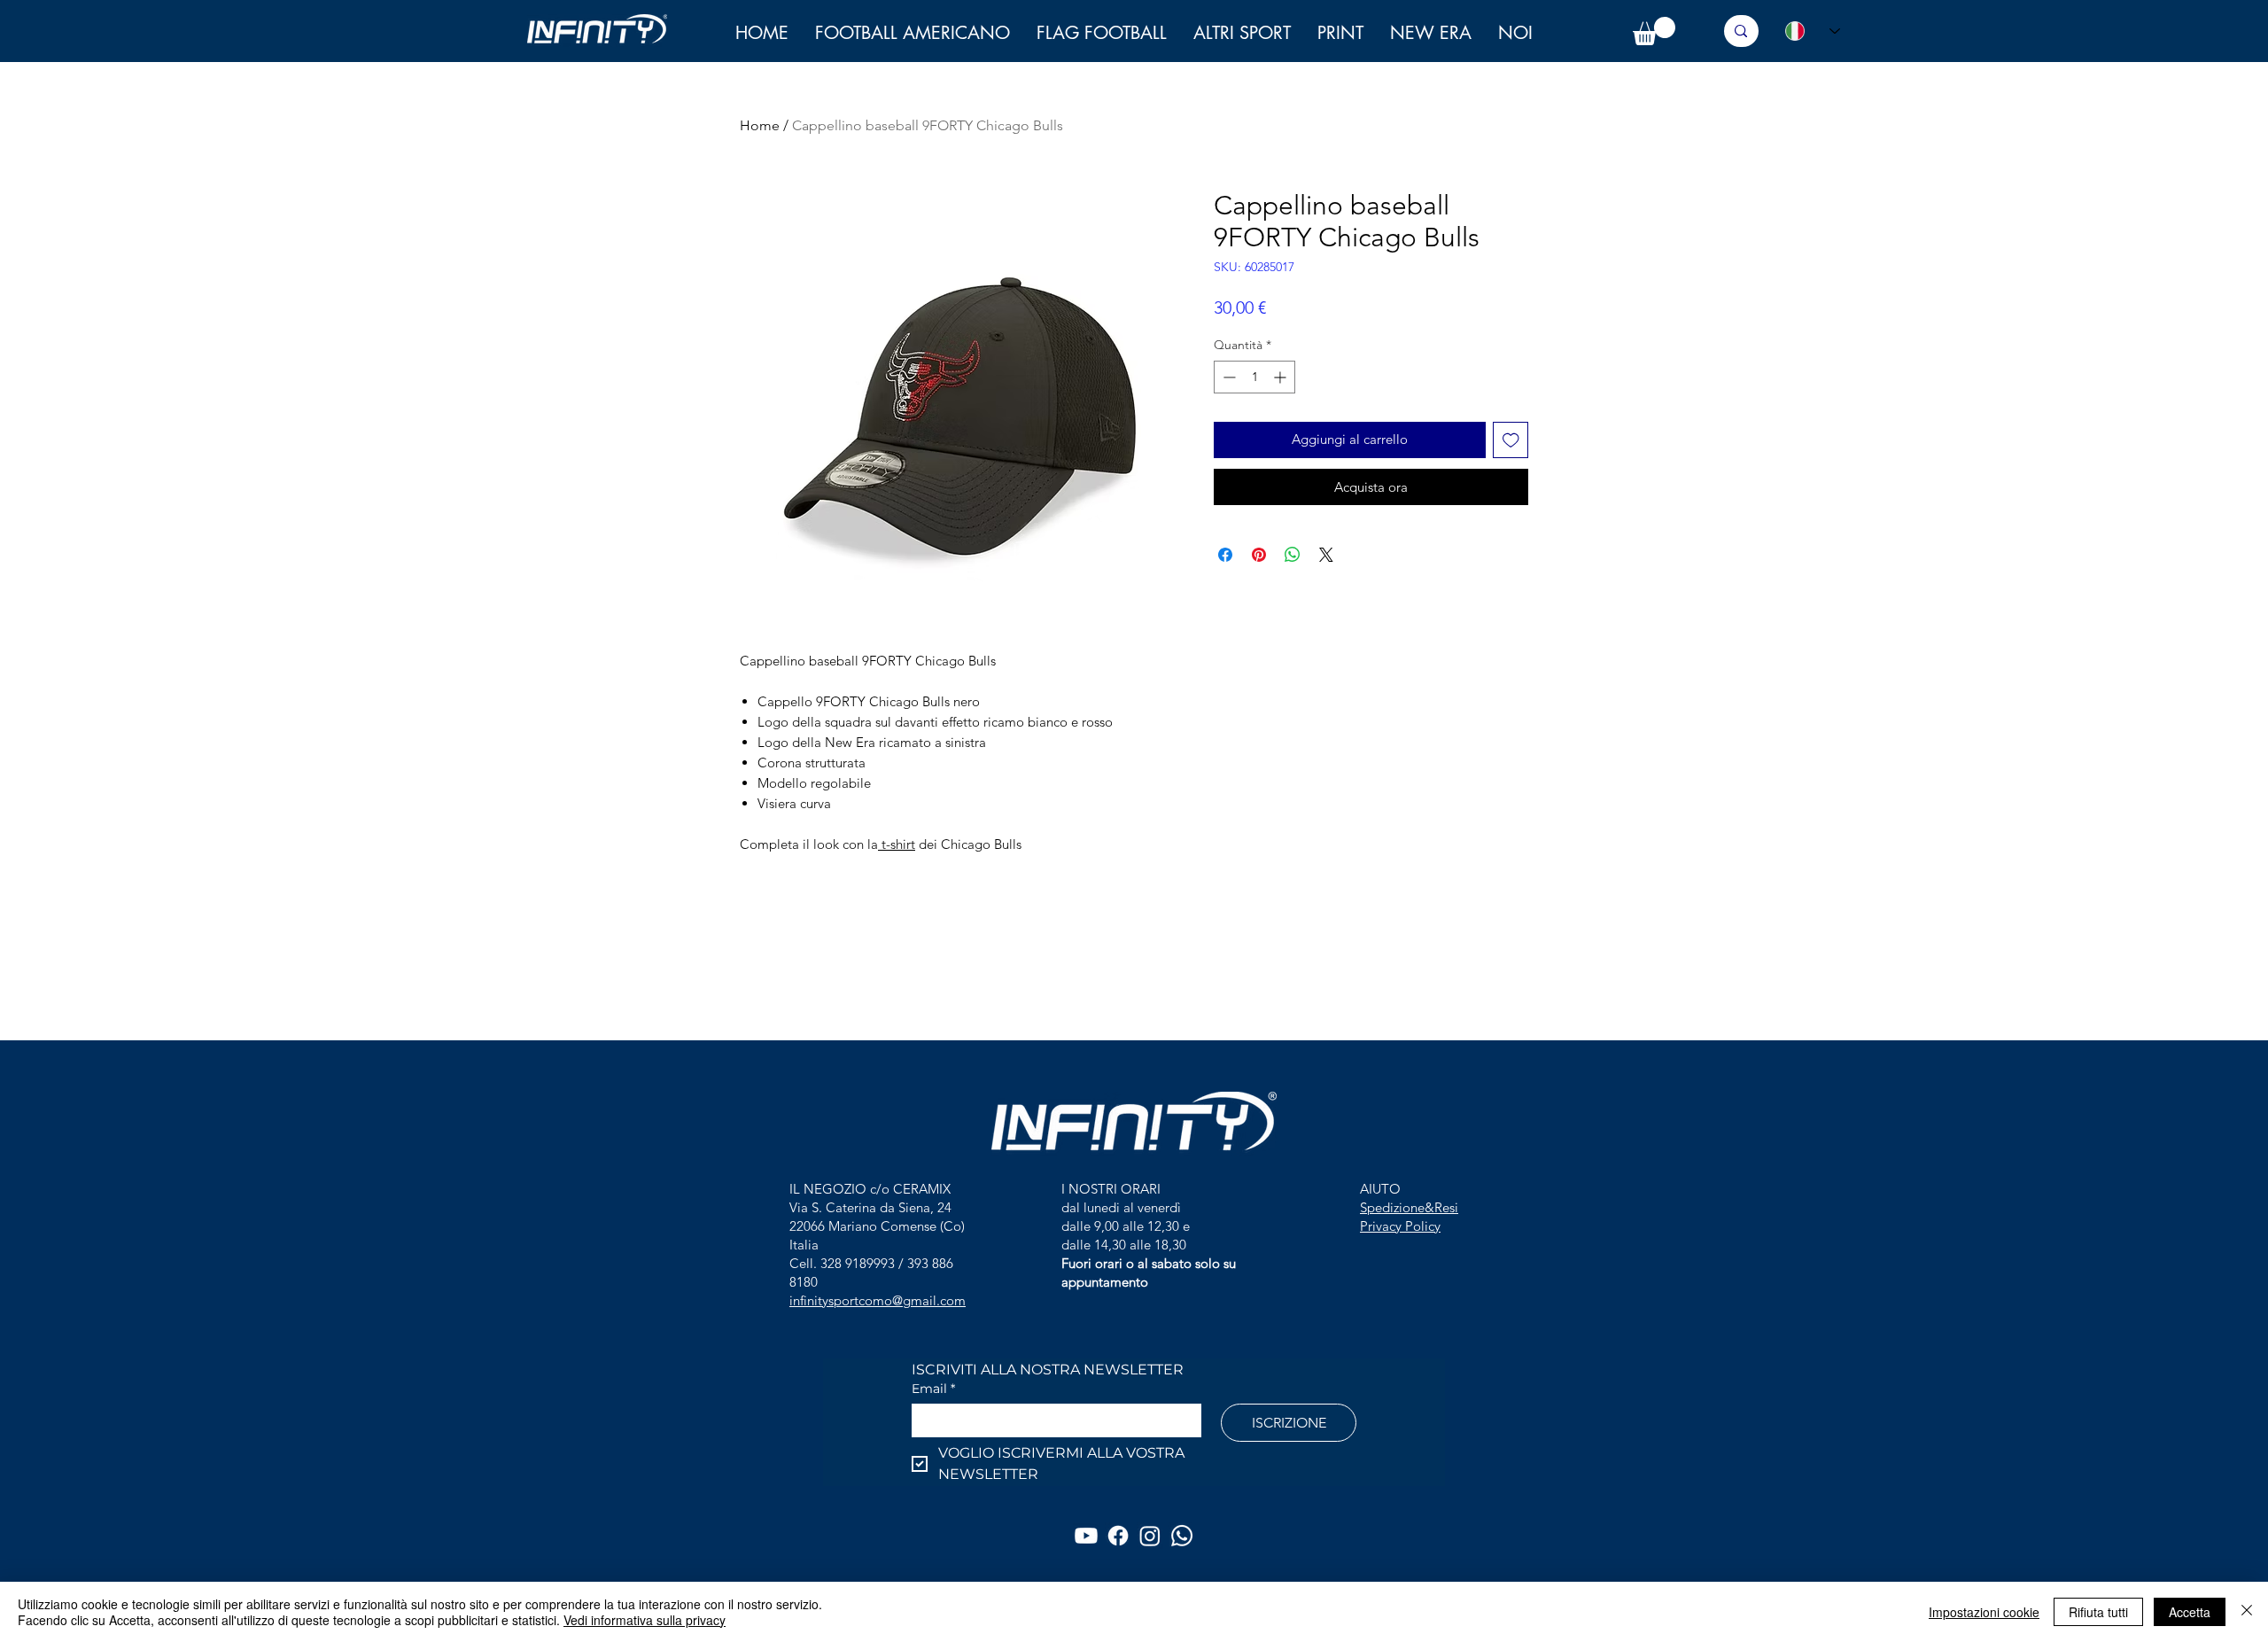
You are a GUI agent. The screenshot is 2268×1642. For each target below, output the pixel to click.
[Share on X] (1326, 555)
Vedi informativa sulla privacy (645, 1620)
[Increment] (1282, 377)
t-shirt (897, 844)
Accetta (2190, 1612)
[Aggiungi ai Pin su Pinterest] (1259, 555)
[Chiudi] (2247, 1612)
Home (760, 125)
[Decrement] (1227, 377)
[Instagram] (1150, 1536)
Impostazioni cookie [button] (1984, 1612)
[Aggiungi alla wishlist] (1511, 440)
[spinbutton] (1254, 377)
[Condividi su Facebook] (1225, 555)
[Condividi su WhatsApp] (1293, 555)
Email (933, 1389)
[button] (1515, 33)
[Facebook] (1118, 1536)
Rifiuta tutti (2098, 1612)
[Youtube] (1086, 1536)
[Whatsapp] (1182, 1536)
